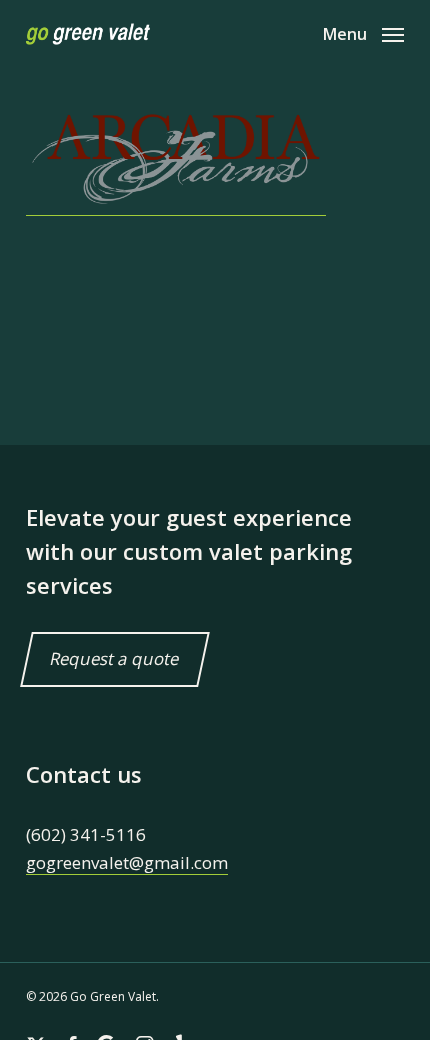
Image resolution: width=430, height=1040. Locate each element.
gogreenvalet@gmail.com (127, 862)
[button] (363, 32)
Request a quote (115, 659)
